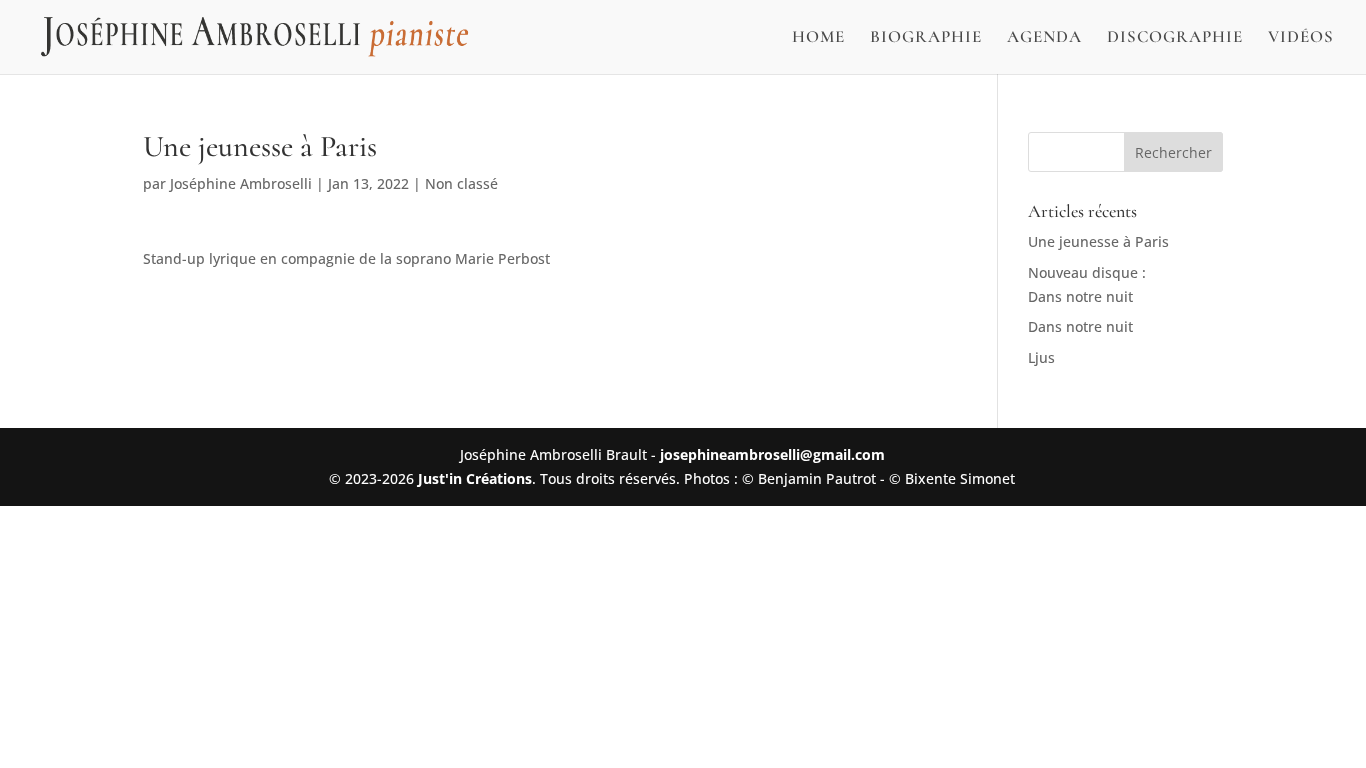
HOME (818, 38)
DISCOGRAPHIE (1175, 38)
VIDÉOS (1301, 38)
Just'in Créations (475, 478)
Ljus (1041, 357)
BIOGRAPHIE (926, 38)
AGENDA (1044, 38)
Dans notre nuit (1080, 326)
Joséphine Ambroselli (241, 183)
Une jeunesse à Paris (1098, 241)
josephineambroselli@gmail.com (772, 454)
